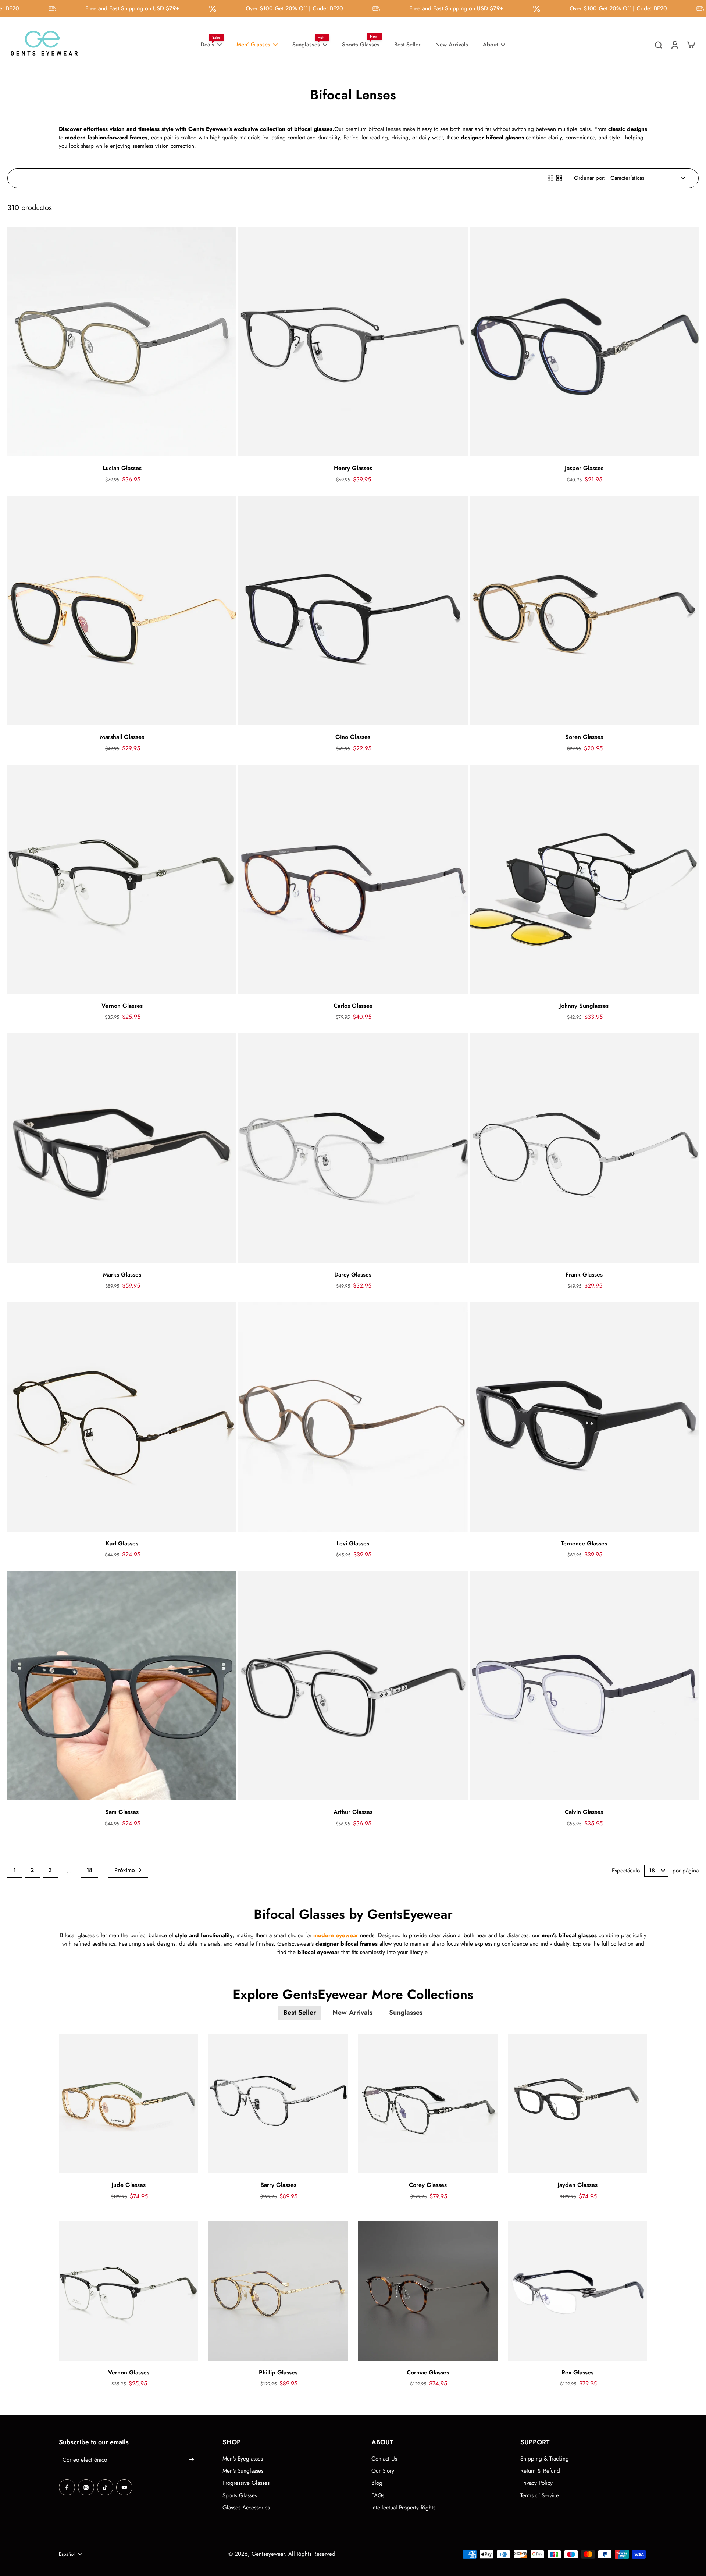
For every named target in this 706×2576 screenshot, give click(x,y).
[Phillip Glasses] (278, 2291)
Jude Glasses (129, 2185)
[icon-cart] (691, 45)
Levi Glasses (353, 1543)
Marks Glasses (122, 1275)
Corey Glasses (428, 2185)
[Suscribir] (192, 2460)
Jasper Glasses (584, 468)
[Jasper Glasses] (584, 342)
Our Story (383, 2471)
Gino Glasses (353, 737)
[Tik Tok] (105, 2487)
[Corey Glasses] (428, 2104)
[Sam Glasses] (122, 1686)
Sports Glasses (240, 2496)
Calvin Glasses (584, 1812)
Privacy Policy (536, 2483)
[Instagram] (86, 2487)
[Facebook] (67, 2487)
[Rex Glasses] (577, 2291)
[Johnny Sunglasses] (584, 880)
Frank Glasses (584, 1275)
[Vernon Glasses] (122, 880)
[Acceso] (674, 45)
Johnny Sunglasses (584, 1006)
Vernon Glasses (122, 1006)
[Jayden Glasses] (577, 2104)
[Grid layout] (559, 178)
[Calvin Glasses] (584, 1686)
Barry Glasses (278, 2185)
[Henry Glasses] (353, 342)
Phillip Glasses (278, 2372)
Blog (377, 2483)
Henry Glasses (353, 468)
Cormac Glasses (428, 2372)
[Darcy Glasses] (353, 1148)
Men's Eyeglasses (243, 2459)
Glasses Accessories (246, 2508)
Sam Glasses (122, 1812)
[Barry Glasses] (278, 2104)
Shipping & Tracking (545, 2459)
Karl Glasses (122, 1543)
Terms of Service (540, 2496)
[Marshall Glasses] (122, 611)
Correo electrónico (85, 2460)
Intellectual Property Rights (403, 2508)
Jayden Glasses (577, 2185)
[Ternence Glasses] (584, 1417)
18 (89, 1870)
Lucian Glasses (122, 468)
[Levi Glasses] (353, 1417)
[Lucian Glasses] (122, 342)
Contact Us (384, 2459)
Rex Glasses (577, 2372)
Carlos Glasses (353, 1006)
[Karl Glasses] (122, 1417)
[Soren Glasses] (584, 611)
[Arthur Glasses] (353, 1686)
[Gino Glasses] (353, 611)
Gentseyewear (268, 2554)
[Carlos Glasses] (353, 880)
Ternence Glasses (584, 1543)
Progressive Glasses (246, 2483)
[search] (658, 45)
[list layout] (550, 178)
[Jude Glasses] (129, 2104)
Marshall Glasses (122, 737)
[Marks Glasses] (122, 1148)
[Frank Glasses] (584, 1148)
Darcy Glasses (353, 1275)
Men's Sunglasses (243, 2471)
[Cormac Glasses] (428, 2291)
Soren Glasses (584, 737)
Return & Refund (540, 2471)
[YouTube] (124, 2487)
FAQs (378, 2496)
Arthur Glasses (353, 1812)
